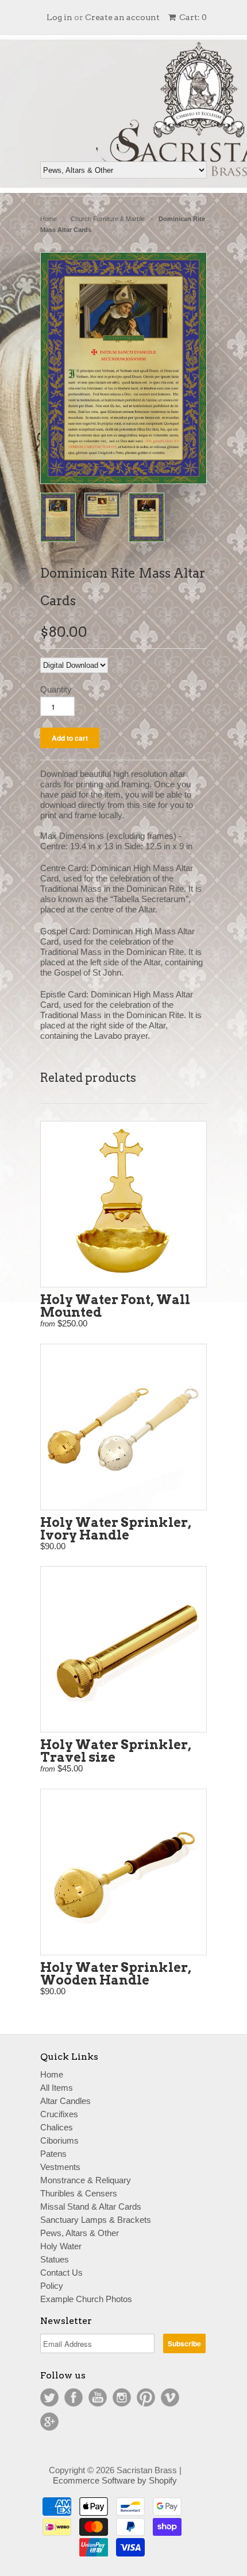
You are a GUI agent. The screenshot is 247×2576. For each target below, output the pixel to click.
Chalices (57, 2127)
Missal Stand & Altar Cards (91, 2206)
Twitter (49, 2397)
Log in (59, 17)
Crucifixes (59, 2114)
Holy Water (61, 2246)
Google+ (49, 2422)
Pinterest (146, 2397)
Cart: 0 (192, 17)
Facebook (74, 2397)
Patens (53, 2154)
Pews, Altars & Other (80, 2233)
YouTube (98, 2397)
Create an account (122, 17)
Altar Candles (65, 2101)
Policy (52, 2286)
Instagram (122, 2397)
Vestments (60, 2167)
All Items (57, 2088)
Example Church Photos (86, 2299)
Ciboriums (59, 2140)
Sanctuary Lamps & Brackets (96, 2220)
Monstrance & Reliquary (86, 2180)
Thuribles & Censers (79, 2193)
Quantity (56, 689)
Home (52, 2074)
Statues (55, 2259)
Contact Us (61, 2273)
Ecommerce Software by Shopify (115, 2480)
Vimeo (170, 2397)
